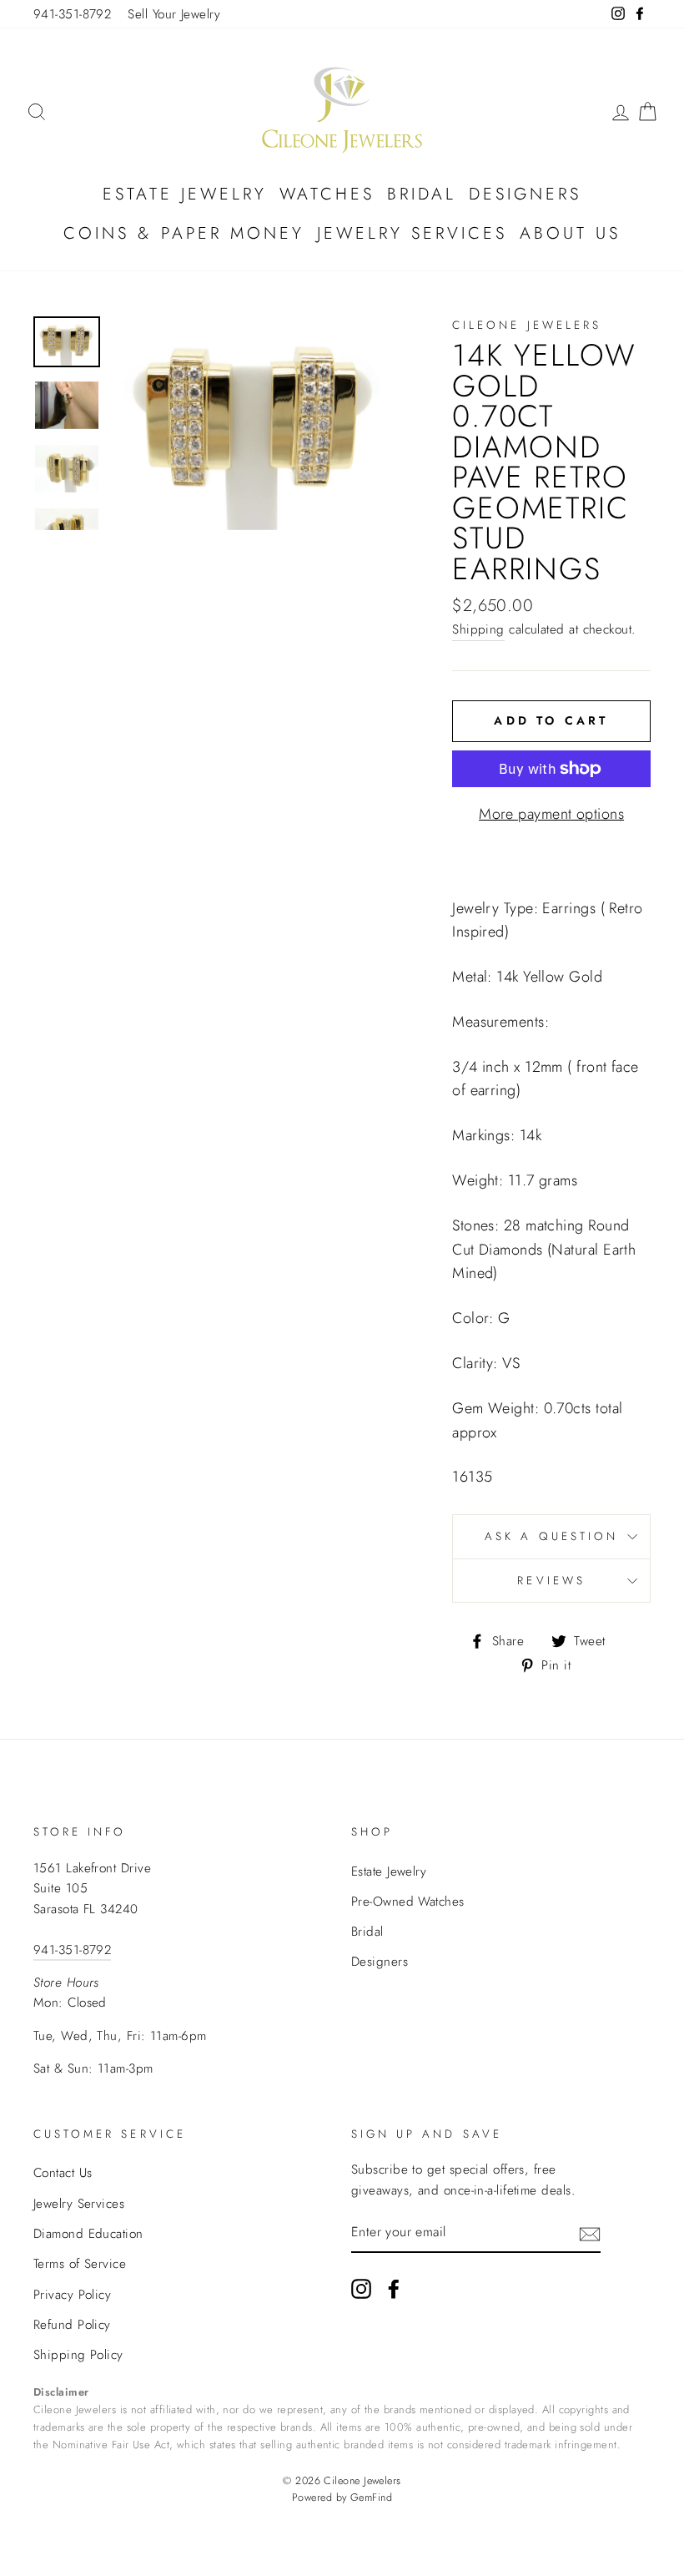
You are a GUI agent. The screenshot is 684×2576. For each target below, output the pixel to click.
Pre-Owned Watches (408, 1902)
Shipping (478, 629)
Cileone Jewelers (527, 325)
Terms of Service (80, 2264)
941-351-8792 (72, 14)
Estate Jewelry (185, 194)
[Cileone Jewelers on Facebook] (394, 2288)
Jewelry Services (412, 233)
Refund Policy (72, 2325)
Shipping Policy (78, 2355)
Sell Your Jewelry (174, 14)
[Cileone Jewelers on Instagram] (361, 2288)
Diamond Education (88, 2234)
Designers (525, 194)
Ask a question (551, 1536)
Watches (327, 194)
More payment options (551, 814)
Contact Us (63, 2173)
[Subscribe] (590, 2233)
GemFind (371, 2498)
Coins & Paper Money (184, 233)
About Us (570, 233)
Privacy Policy (72, 2295)
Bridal (422, 194)
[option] (255, 423)
